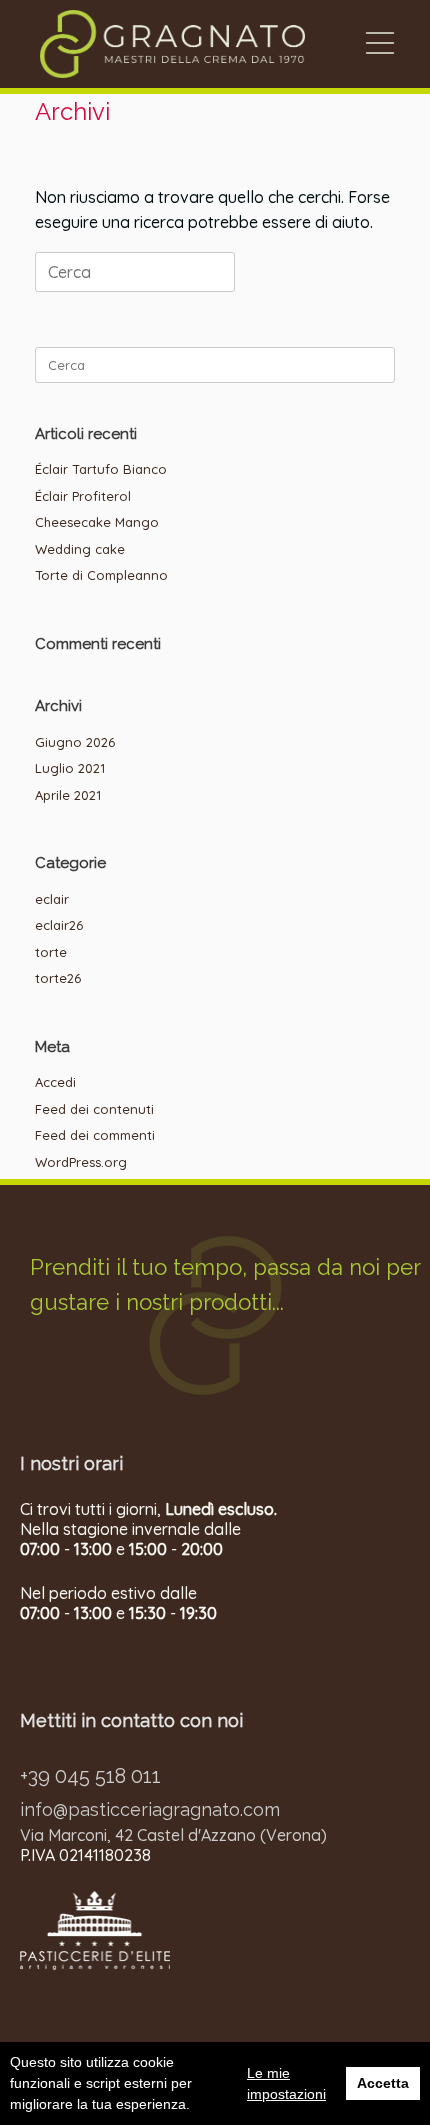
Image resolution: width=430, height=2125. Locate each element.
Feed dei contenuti (94, 1109)
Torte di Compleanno (101, 575)
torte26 (58, 978)
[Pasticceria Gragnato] (172, 44)
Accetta (383, 2083)
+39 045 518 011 (90, 1776)
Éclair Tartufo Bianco (101, 469)
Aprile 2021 (68, 795)
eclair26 (59, 925)
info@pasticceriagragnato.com (150, 1809)
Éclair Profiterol (83, 496)
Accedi (55, 1082)
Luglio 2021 (70, 768)
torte (51, 952)
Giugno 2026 (75, 742)
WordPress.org (81, 1162)
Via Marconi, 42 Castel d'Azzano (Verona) (173, 1835)
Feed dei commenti (95, 1135)
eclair (52, 899)
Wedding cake (80, 549)
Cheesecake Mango (97, 522)
